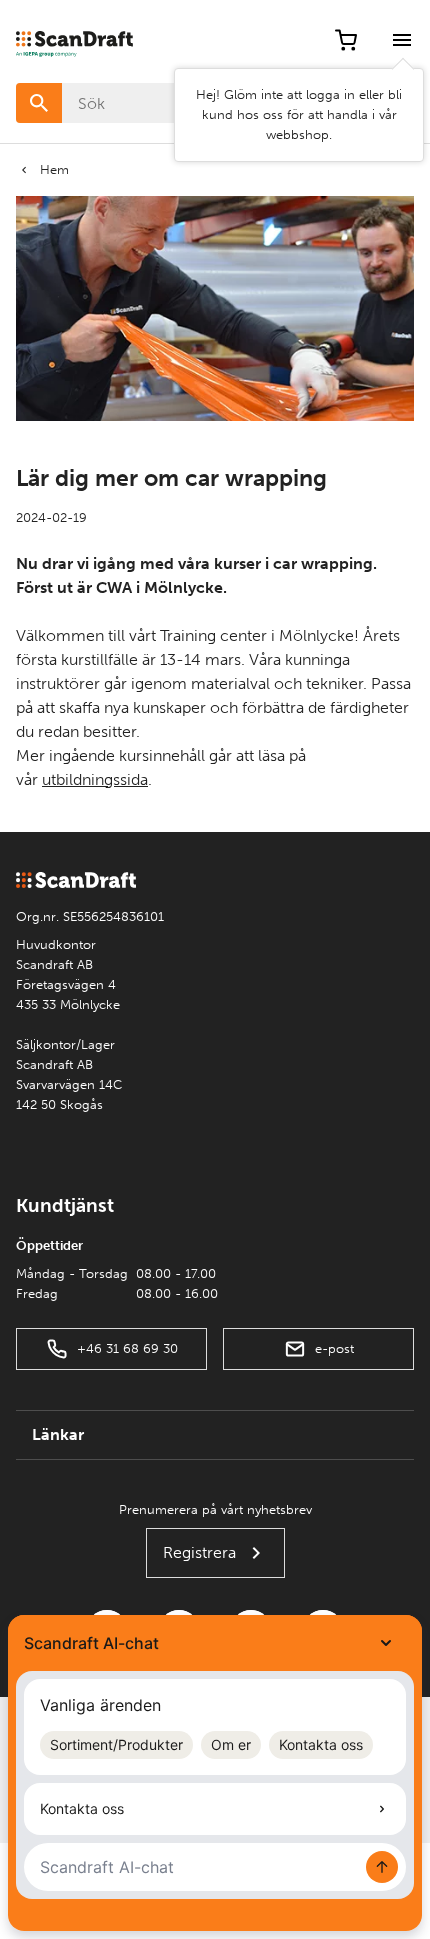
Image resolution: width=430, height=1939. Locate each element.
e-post (334, 1348)
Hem (54, 169)
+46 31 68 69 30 (127, 1348)
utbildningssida (95, 779)
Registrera (199, 1552)
